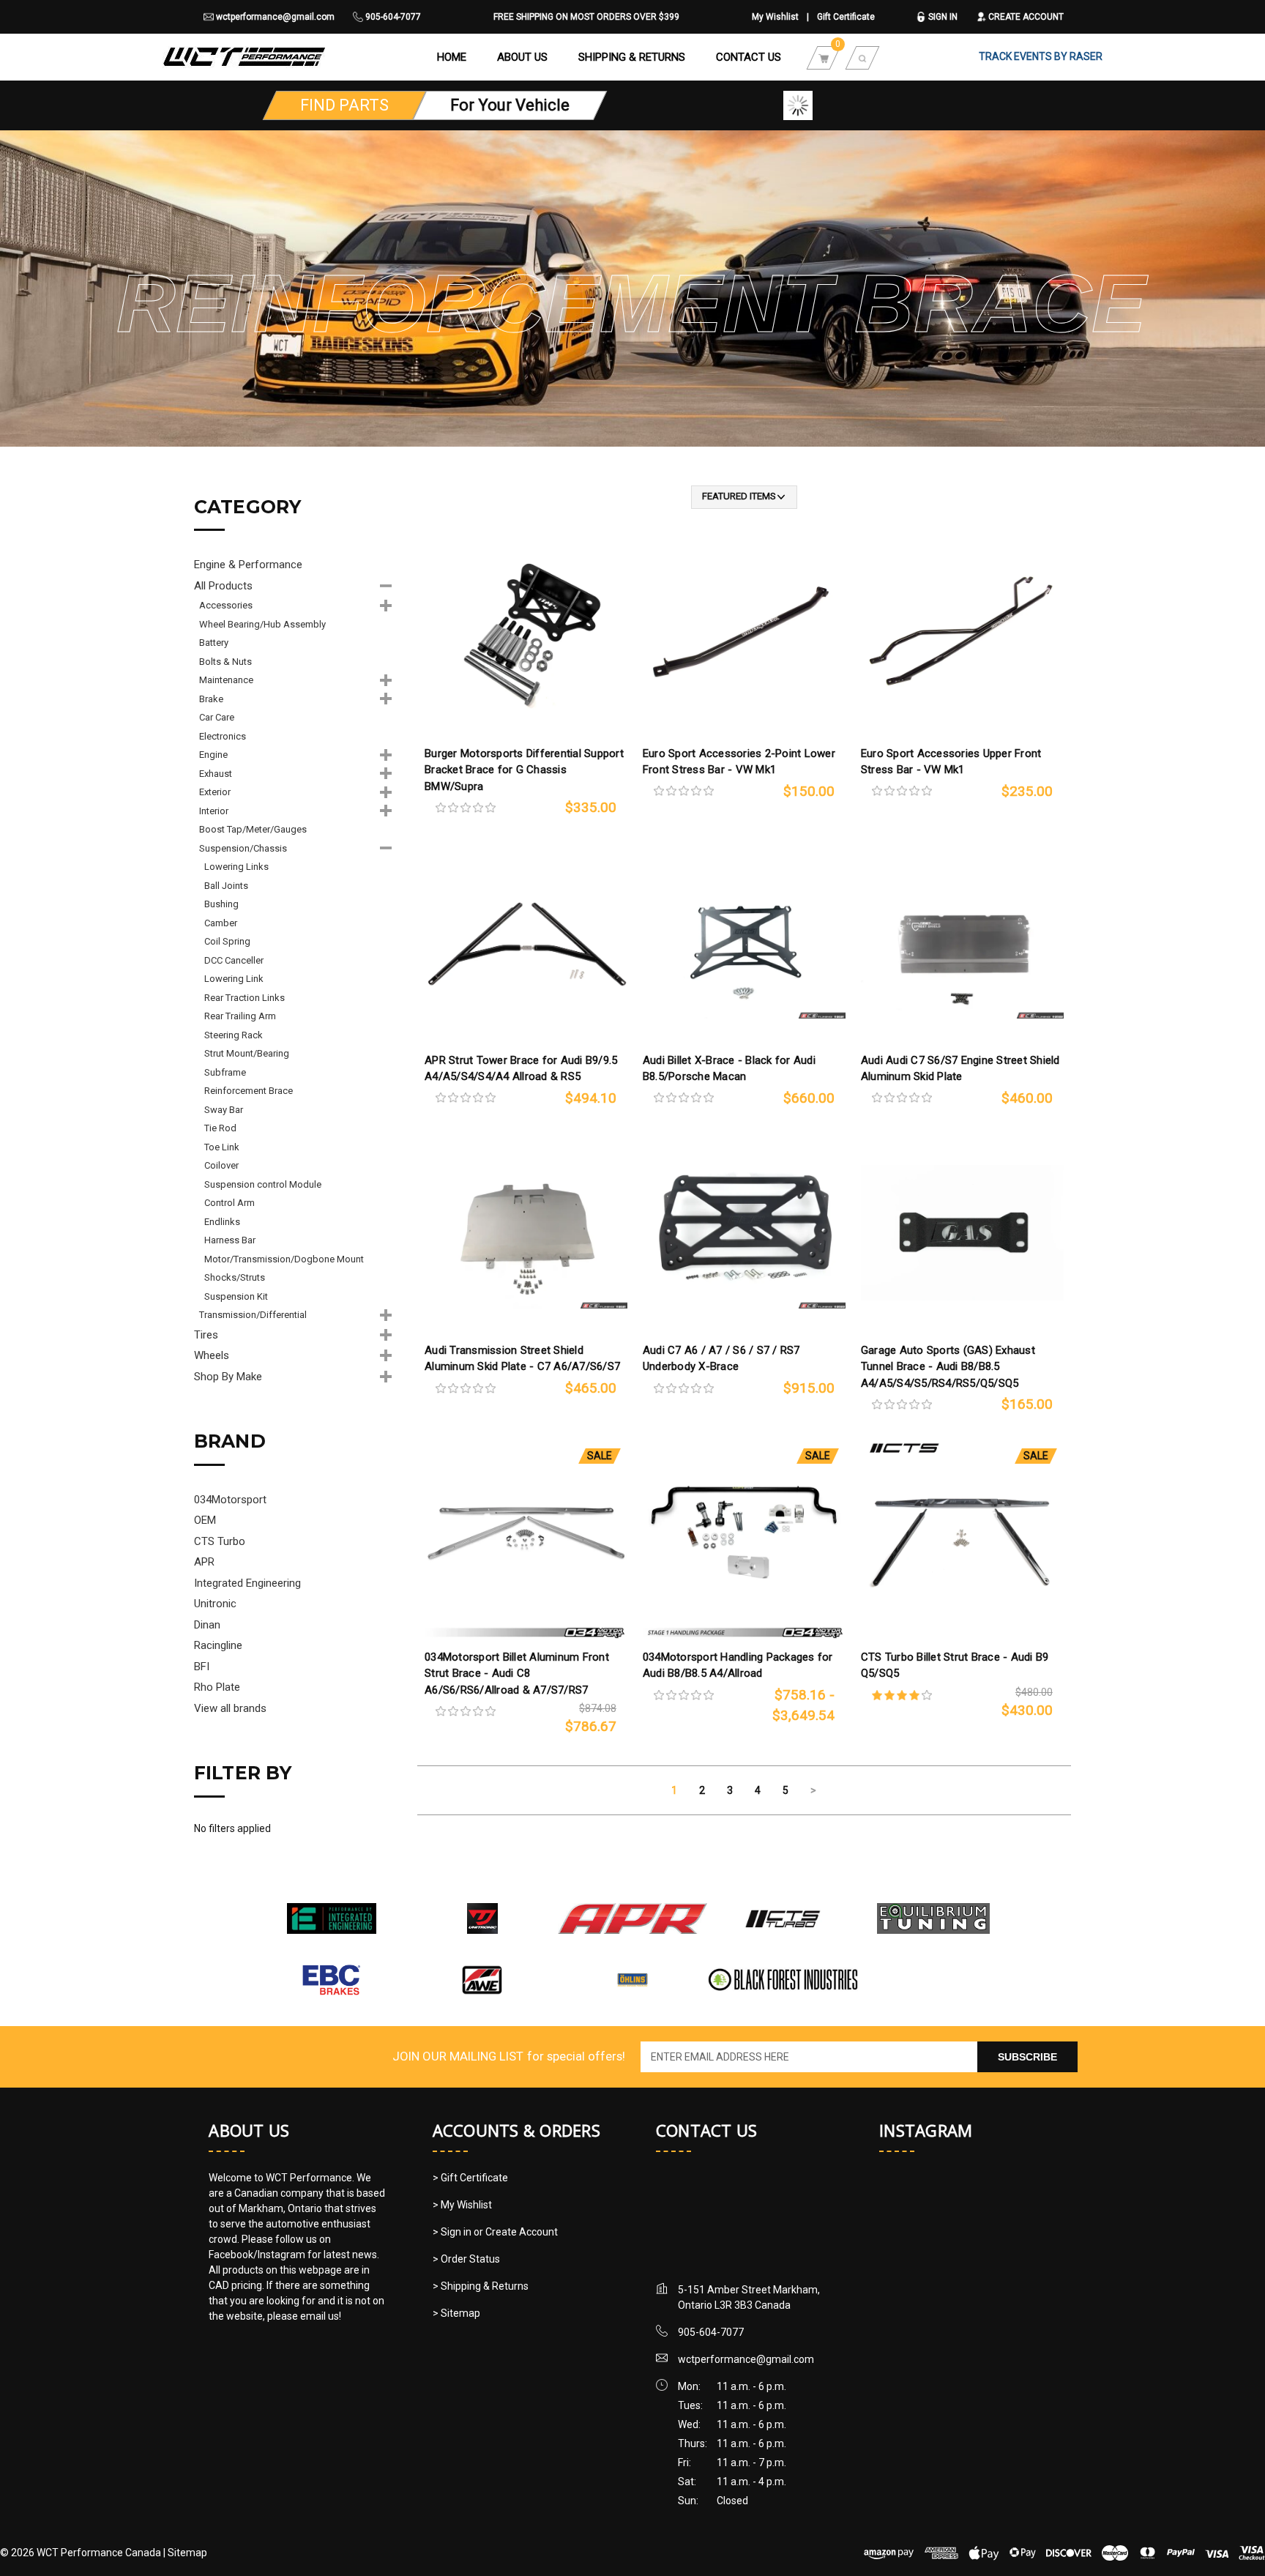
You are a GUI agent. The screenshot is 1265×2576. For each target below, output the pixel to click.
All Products (223, 586)
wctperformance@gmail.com (274, 17)
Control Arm (230, 1203)
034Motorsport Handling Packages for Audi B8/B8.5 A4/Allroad (738, 1665)
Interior (214, 811)
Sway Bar (224, 1110)
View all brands (230, 1708)
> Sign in (453, 2232)
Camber (221, 923)
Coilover (221, 1165)
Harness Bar (230, 1240)
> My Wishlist (462, 2205)
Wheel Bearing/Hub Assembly (262, 624)
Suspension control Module (263, 1184)
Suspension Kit (236, 1296)
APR (204, 1562)
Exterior (215, 792)
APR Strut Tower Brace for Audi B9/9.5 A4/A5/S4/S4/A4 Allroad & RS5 (521, 1069)
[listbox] (744, 497)
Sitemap (187, 2553)
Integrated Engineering (247, 1583)
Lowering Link (234, 979)
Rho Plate (217, 1687)
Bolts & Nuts (225, 662)
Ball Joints (226, 886)
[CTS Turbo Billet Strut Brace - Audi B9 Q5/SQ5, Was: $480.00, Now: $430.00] (962, 1540)
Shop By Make (228, 1377)
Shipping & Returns (632, 57)
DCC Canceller (234, 960)
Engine (213, 755)
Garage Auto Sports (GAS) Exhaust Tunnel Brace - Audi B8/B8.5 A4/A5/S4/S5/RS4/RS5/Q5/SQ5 (948, 1367)
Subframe (225, 1072)
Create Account (1025, 17)
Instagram (926, 2130)
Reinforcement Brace (249, 1091)
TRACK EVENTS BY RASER (1041, 56)
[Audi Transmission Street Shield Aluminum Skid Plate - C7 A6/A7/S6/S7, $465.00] (526, 1233)
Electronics (223, 736)
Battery (214, 643)
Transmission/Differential (253, 1315)
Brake (211, 699)
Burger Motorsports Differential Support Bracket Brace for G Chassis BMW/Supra (524, 770)
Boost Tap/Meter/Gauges (253, 829)
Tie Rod (220, 1128)
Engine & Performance (248, 565)
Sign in (942, 17)
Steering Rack (234, 1035)
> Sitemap (456, 2313)
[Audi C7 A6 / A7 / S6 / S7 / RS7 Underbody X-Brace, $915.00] (744, 1233)
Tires (206, 1335)
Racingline (218, 1645)
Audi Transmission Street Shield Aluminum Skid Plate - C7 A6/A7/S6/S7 (522, 1359)
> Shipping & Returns (481, 2286)
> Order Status (466, 2259)
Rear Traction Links (245, 998)
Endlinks (222, 1222)
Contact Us (749, 57)
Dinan (207, 1625)
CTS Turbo (220, 1541)
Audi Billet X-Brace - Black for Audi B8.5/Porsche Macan (729, 1069)
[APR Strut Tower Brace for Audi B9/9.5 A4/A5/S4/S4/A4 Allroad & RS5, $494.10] (526, 943)
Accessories (226, 605)
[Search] (862, 57)
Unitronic (215, 1604)
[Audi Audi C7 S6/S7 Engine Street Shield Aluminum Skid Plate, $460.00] (962, 943)
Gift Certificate (846, 17)
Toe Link (222, 1147)
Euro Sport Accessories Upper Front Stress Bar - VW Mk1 (951, 762)
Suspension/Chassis (243, 848)
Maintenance (226, 680)
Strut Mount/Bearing (247, 1053)
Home (452, 57)
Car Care (217, 717)
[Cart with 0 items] (824, 57)
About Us (522, 57)
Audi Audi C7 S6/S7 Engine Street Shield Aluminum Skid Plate (960, 1069)
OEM (205, 1520)
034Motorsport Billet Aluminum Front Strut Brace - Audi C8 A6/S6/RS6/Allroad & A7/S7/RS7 (517, 1674)
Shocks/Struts (235, 1277)
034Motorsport (230, 1500)
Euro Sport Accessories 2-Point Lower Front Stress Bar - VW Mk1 (739, 762)
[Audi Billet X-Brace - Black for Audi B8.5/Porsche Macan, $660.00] (744, 943)
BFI (202, 1667)
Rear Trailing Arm (240, 1016)
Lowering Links (236, 867)
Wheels (212, 1355)
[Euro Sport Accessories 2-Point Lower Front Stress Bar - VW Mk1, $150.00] (744, 636)
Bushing (221, 904)
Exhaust (216, 774)
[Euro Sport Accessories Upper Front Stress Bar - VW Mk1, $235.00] (962, 636)
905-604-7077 (392, 17)
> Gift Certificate (470, 2178)
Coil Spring (227, 941)
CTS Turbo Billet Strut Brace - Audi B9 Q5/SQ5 (955, 1665)
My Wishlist (775, 17)
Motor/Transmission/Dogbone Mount (284, 1259)
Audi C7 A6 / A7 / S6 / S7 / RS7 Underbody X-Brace (721, 1359)
